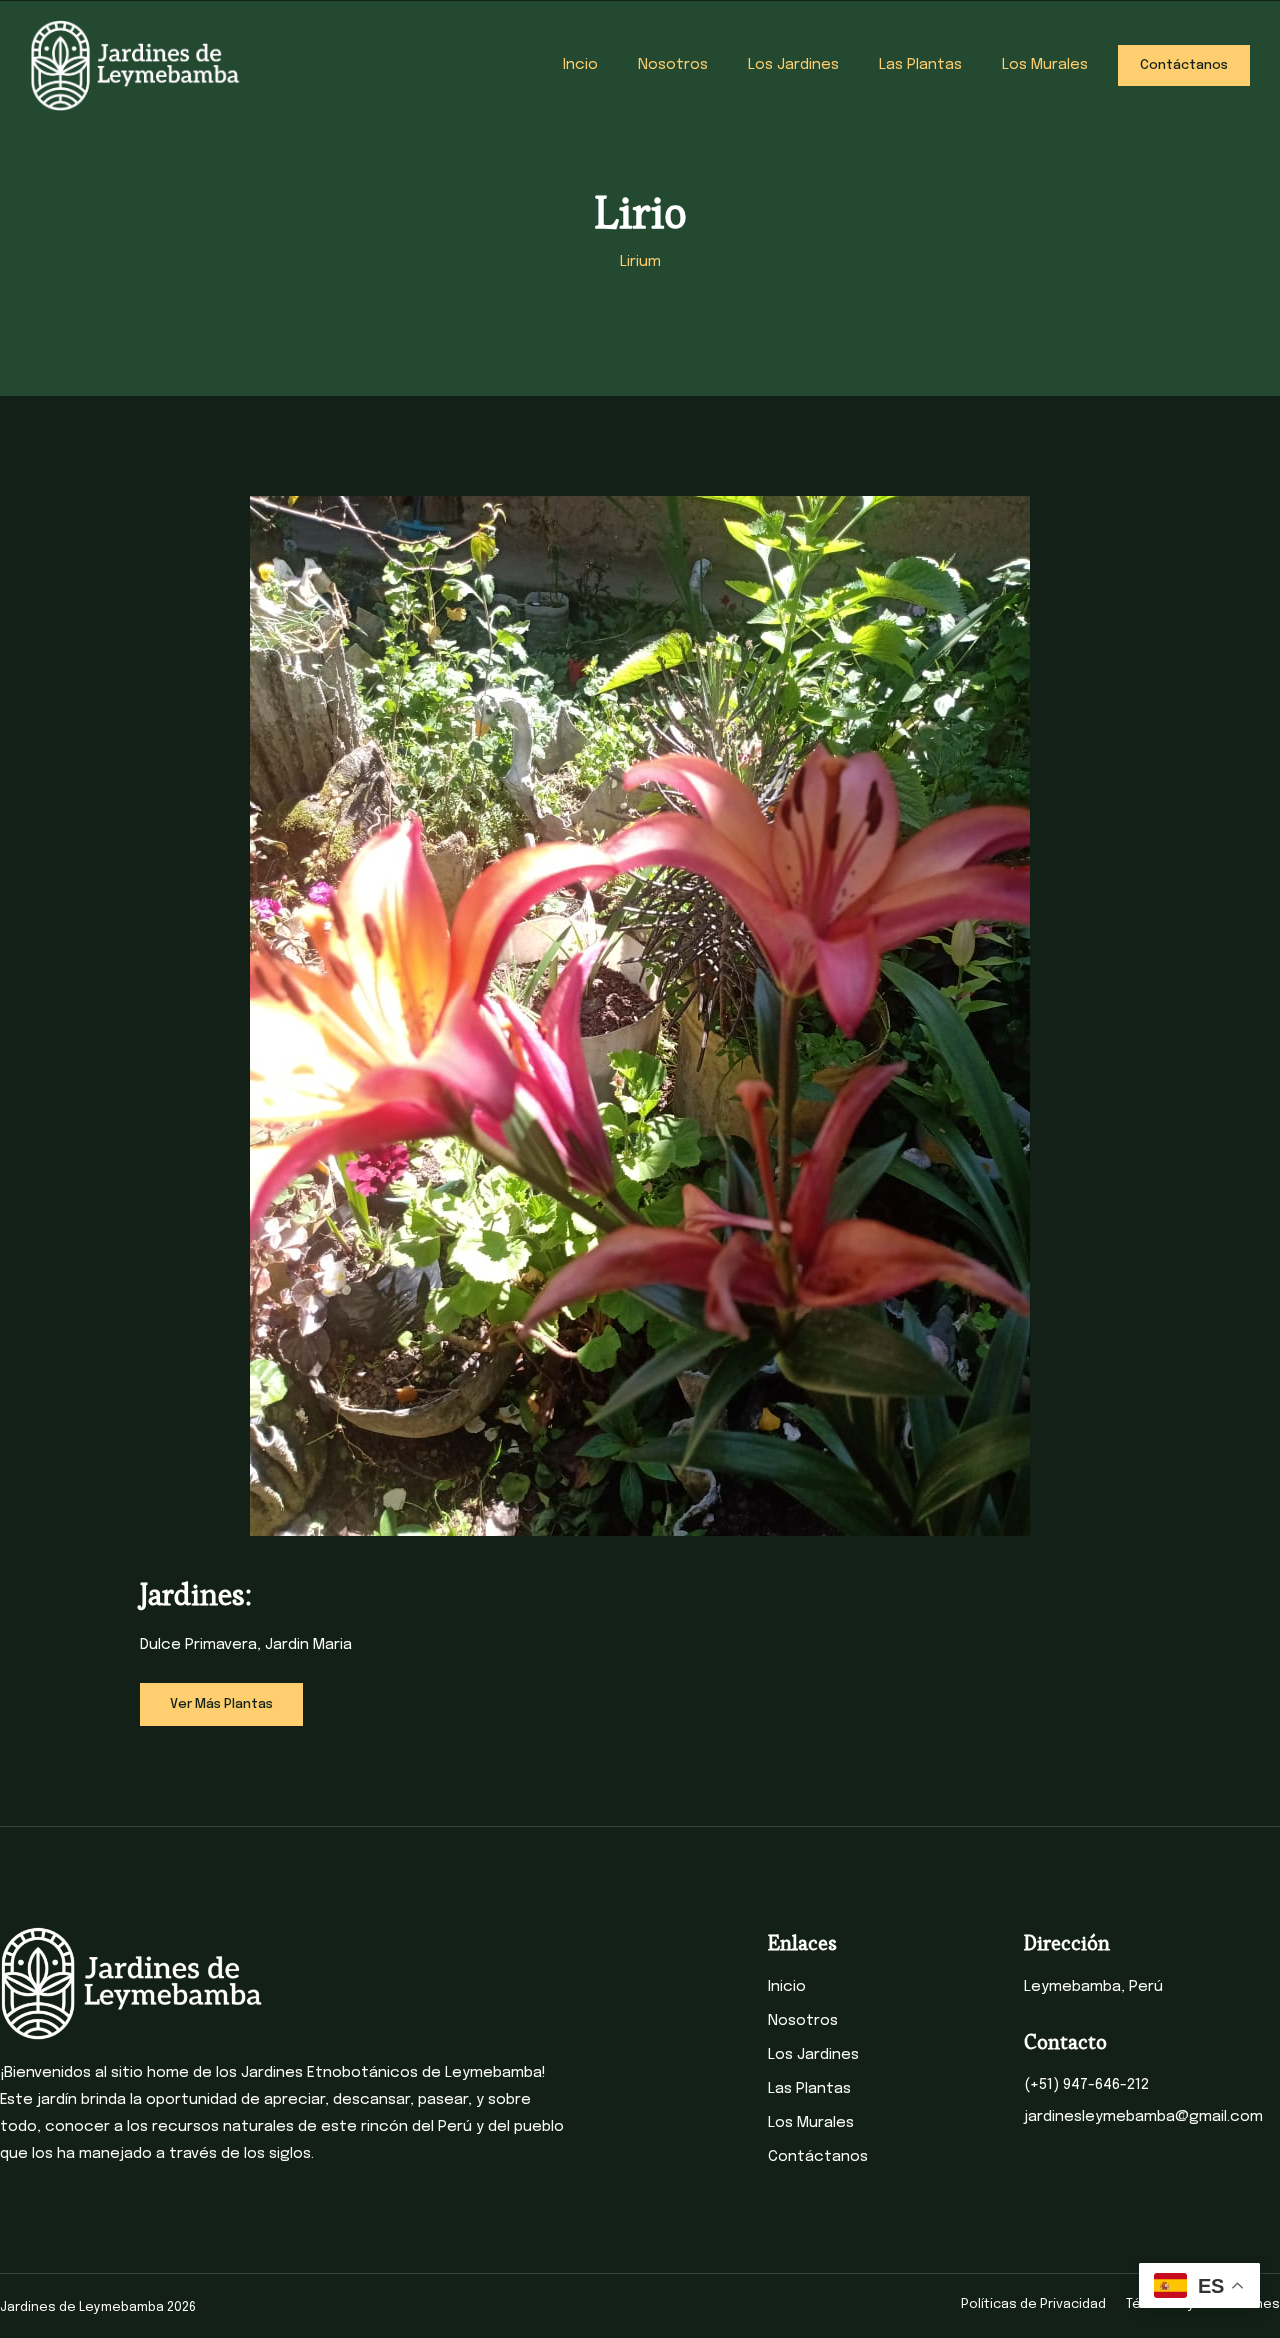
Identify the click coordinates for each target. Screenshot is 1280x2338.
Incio (580, 65)
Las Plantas (920, 65)
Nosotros (673, 65)
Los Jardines (793, 65)
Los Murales (1045, 65)
